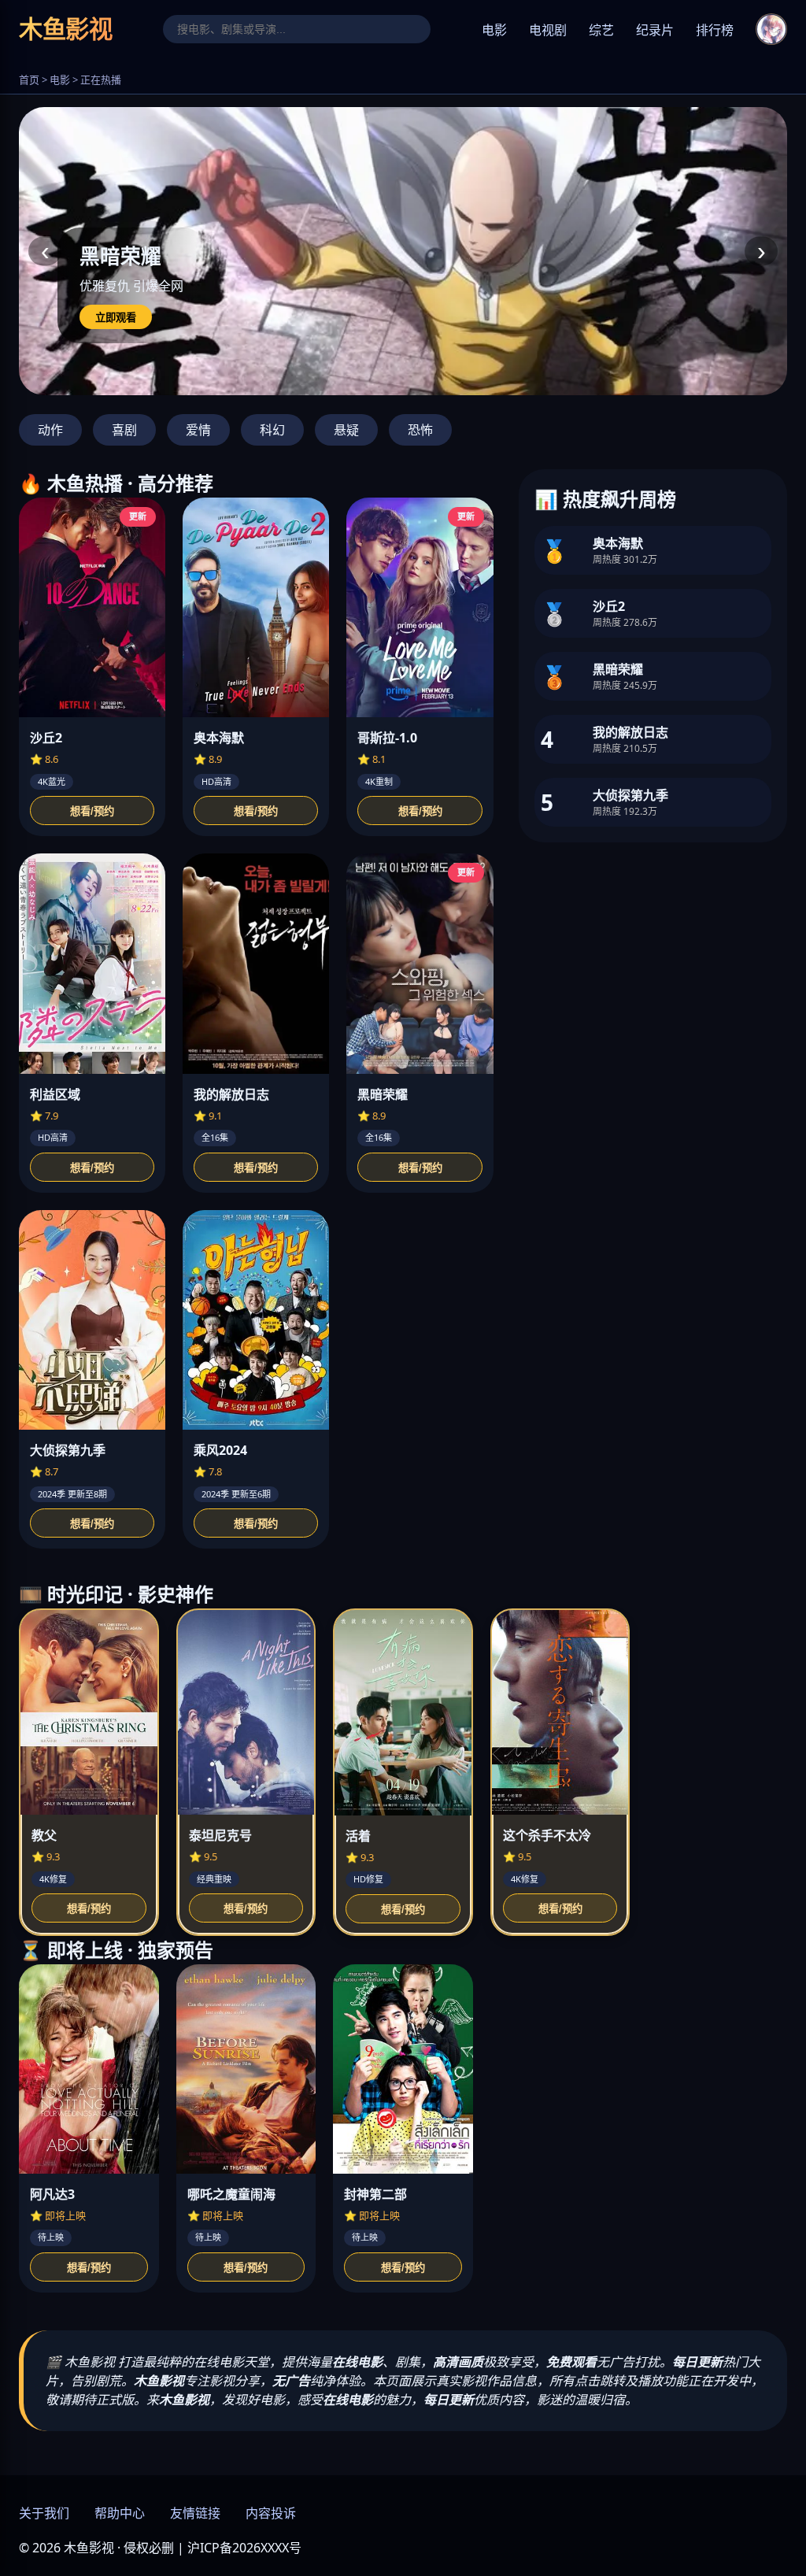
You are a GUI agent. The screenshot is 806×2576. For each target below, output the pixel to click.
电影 (494, 30)
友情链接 (195, 2513)
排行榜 (715, 30)
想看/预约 (92, 811)
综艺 (601, 30)
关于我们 (44, 2513)
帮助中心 (120, 2513)
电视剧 (548, 30)
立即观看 (116, 318)
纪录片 (655, 30)
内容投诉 (271, 2513)
